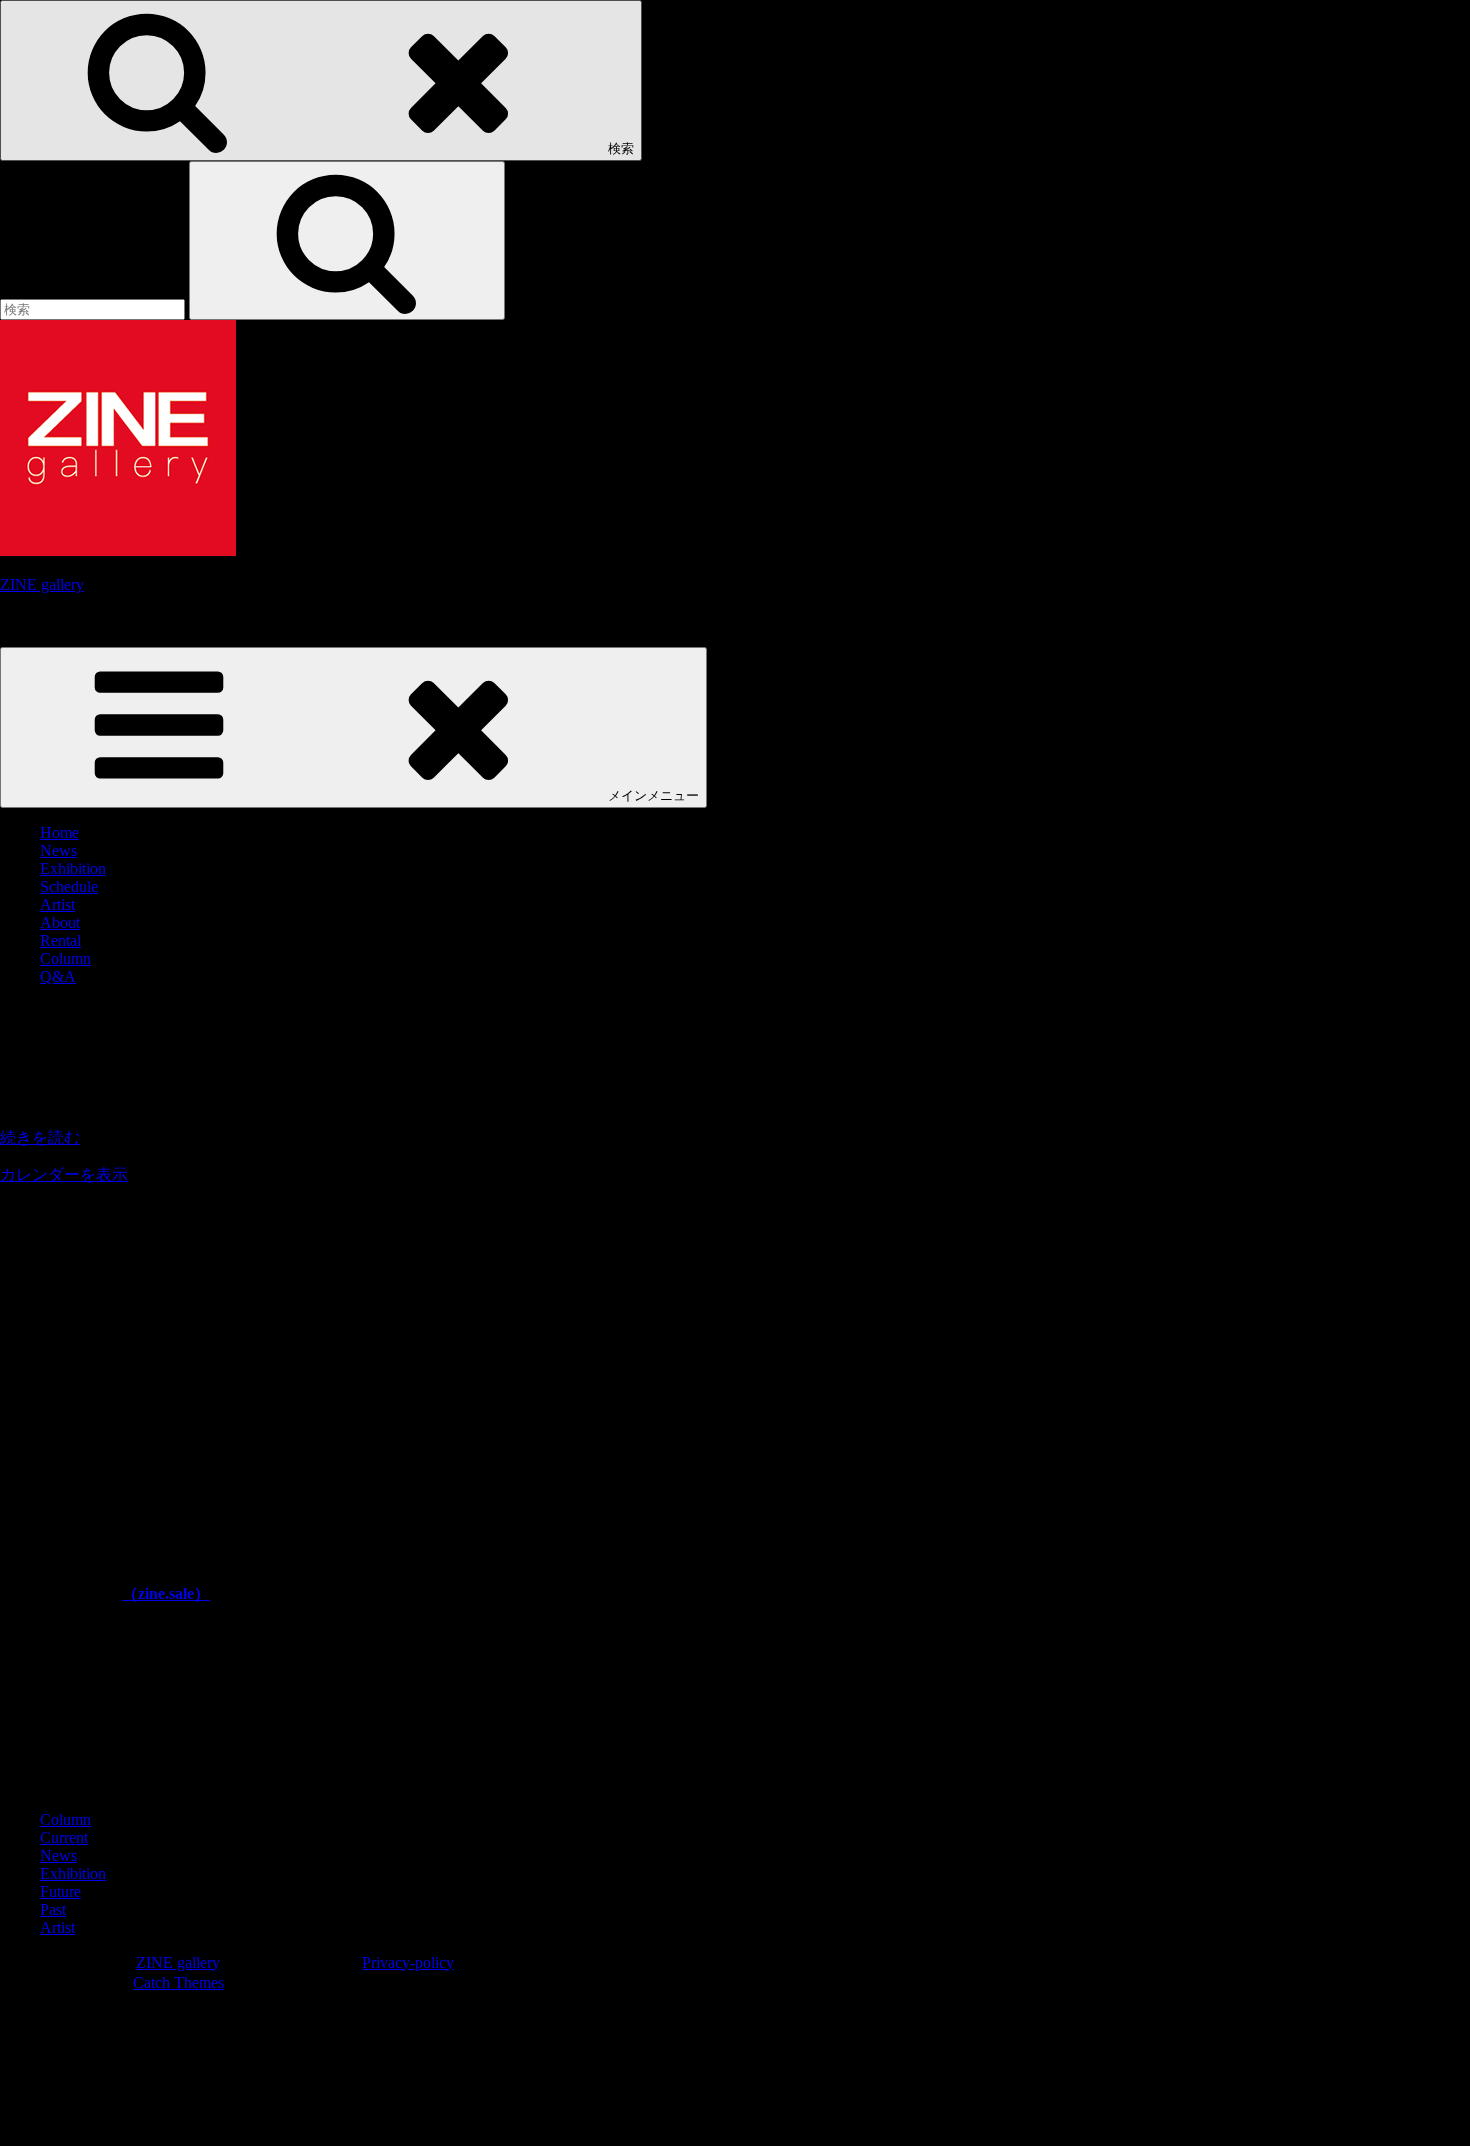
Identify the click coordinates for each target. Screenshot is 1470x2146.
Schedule (69, 886)
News (58, 850)
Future (60, 1891)
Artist (57, 904)
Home (59, 832)
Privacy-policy (408, 1962)
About (60, 922)
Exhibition (73, 868)
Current (64, 1837)
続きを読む (40, 1137)
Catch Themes (178, 1982)
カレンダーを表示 (64, 1174)
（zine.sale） (166, 1593)
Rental (60, 940)
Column (65, 958)
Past (53, 1909)
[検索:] (94, 308)
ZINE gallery (42, 584)
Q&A (58, 976)
